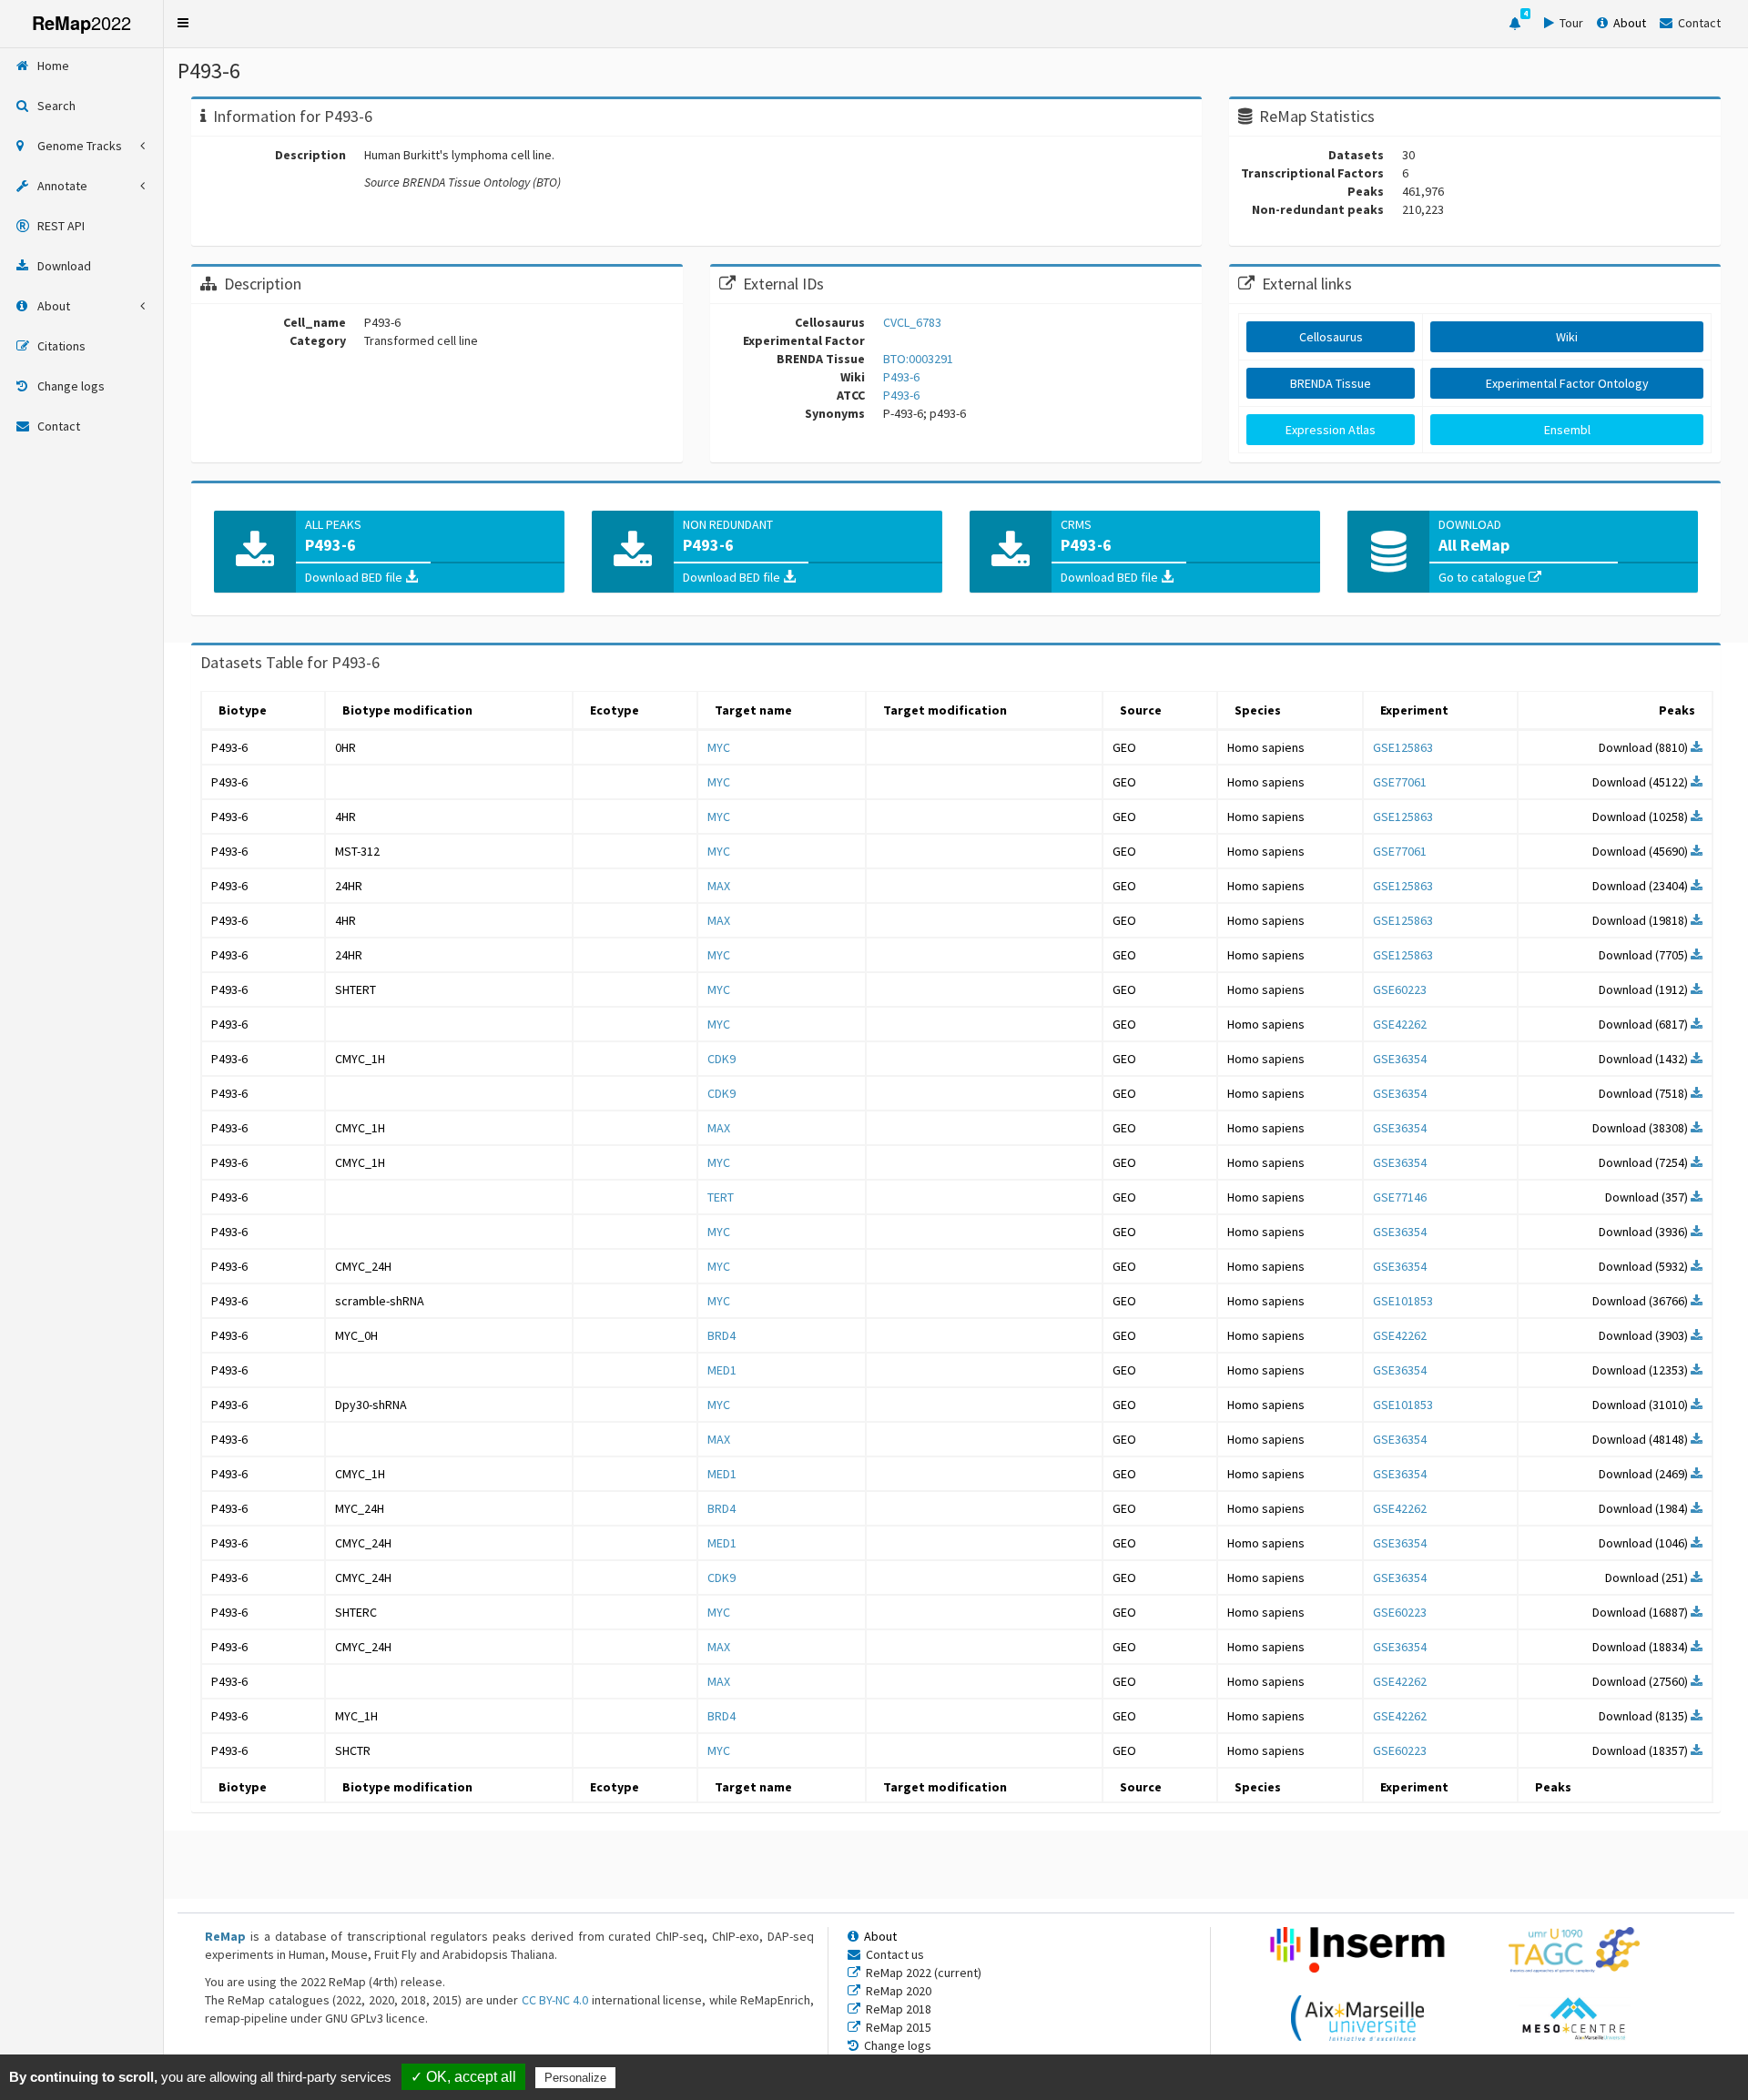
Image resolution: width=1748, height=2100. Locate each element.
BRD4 (722, 1335)
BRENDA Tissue (1331, 383)
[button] (183, 23)
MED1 (722, 1370)
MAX (719, 886)
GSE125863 (1403, 747)
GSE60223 (1400, 989)
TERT (721, 1197)
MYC (719, 747)
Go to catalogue (1484, 577)
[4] (1515, 24)
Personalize (575, 2078)
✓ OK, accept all (463, 2077)
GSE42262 (1400, 1024)
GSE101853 (1403, 1301)
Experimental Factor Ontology (1567, 383)
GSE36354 (1400, 1059)
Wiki (1567, 337)
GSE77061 (1400, 782)
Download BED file (355, 577)
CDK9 (722, 1059)
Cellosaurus (1331, 337)
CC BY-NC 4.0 (555, 2000)
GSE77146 (1400, 1197)
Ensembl (1567, 430)
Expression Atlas (1331, 430)
